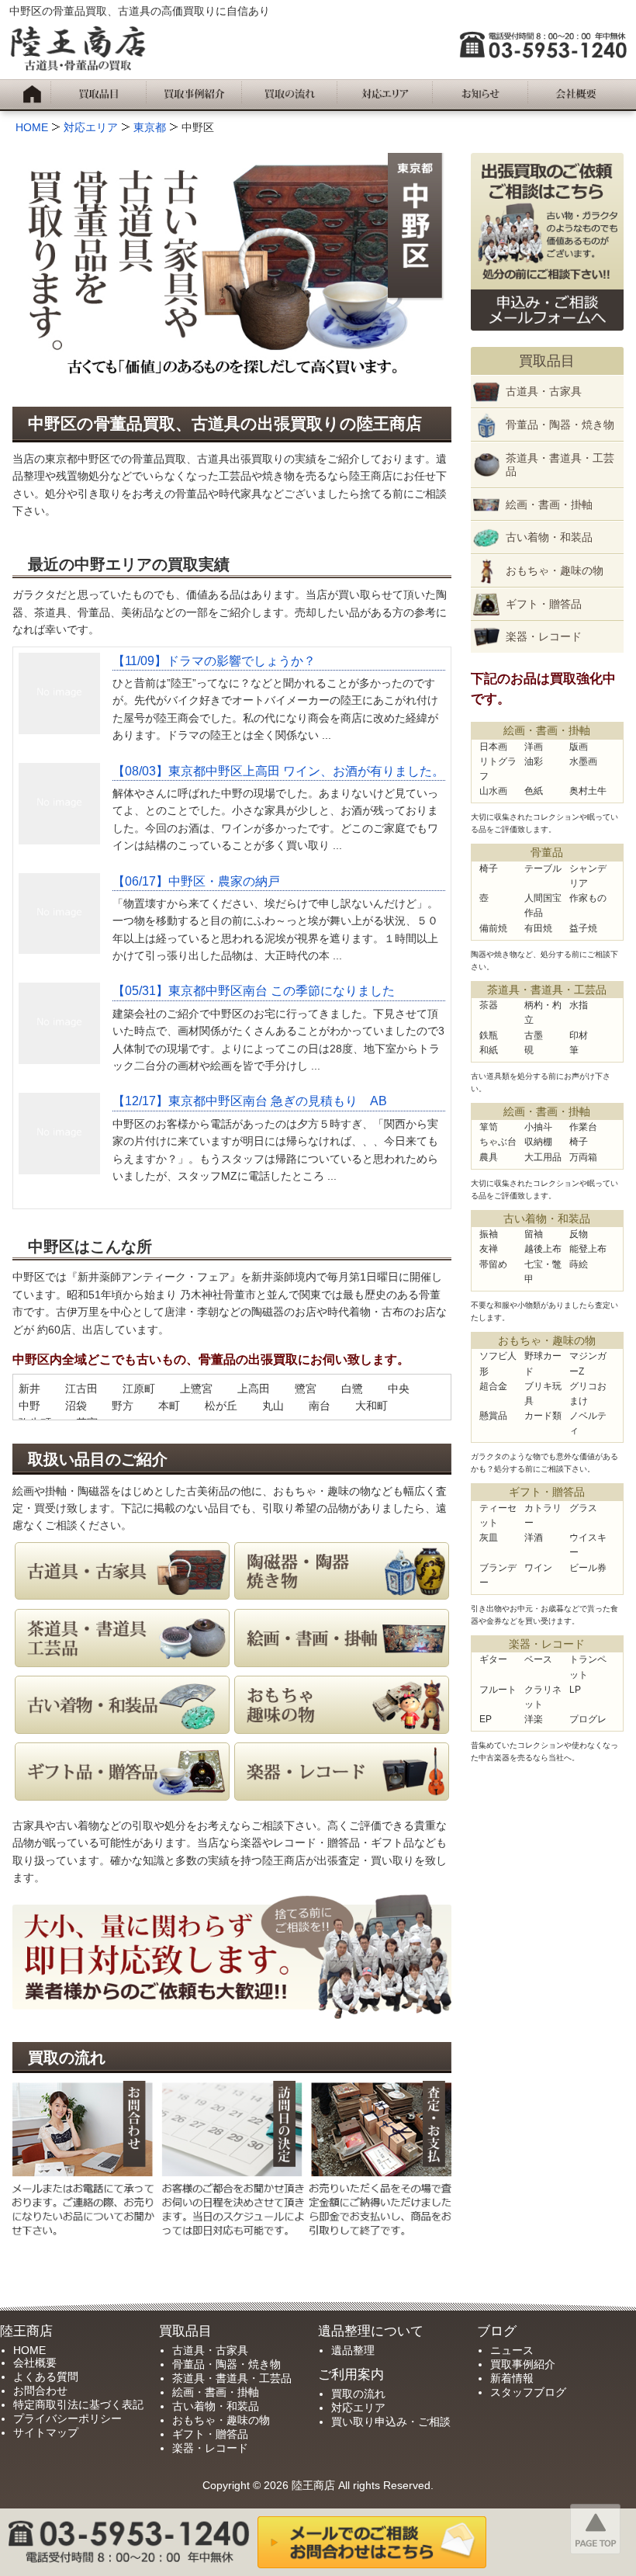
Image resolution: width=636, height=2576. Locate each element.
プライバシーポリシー (67, 2418)
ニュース (512, 2350)
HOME (29, 2350)
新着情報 (512, 2378)
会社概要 (35, 2363)
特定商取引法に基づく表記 (78, 2404)
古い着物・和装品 (549, 537)
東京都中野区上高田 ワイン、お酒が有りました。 (278, 771)
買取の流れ (358, 2394)
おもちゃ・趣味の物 (555, 570)
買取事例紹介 (523, 2364)
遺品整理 (353, 2350)
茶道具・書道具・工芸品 (560, 465)
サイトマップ (46, 2432)
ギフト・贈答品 (544, 604)
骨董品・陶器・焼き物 (560, 425)
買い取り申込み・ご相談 (391, 2422)
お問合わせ (40, 2391)
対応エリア (358, 2408)
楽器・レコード (544, 636)
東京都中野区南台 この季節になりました (254, 991)
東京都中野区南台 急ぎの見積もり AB (250, 1101)
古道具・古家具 (544, 391)
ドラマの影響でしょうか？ (214, 661)
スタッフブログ (528, 2392)
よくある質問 (46, 2377)
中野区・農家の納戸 (196, 881)
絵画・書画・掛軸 (549, 504)
